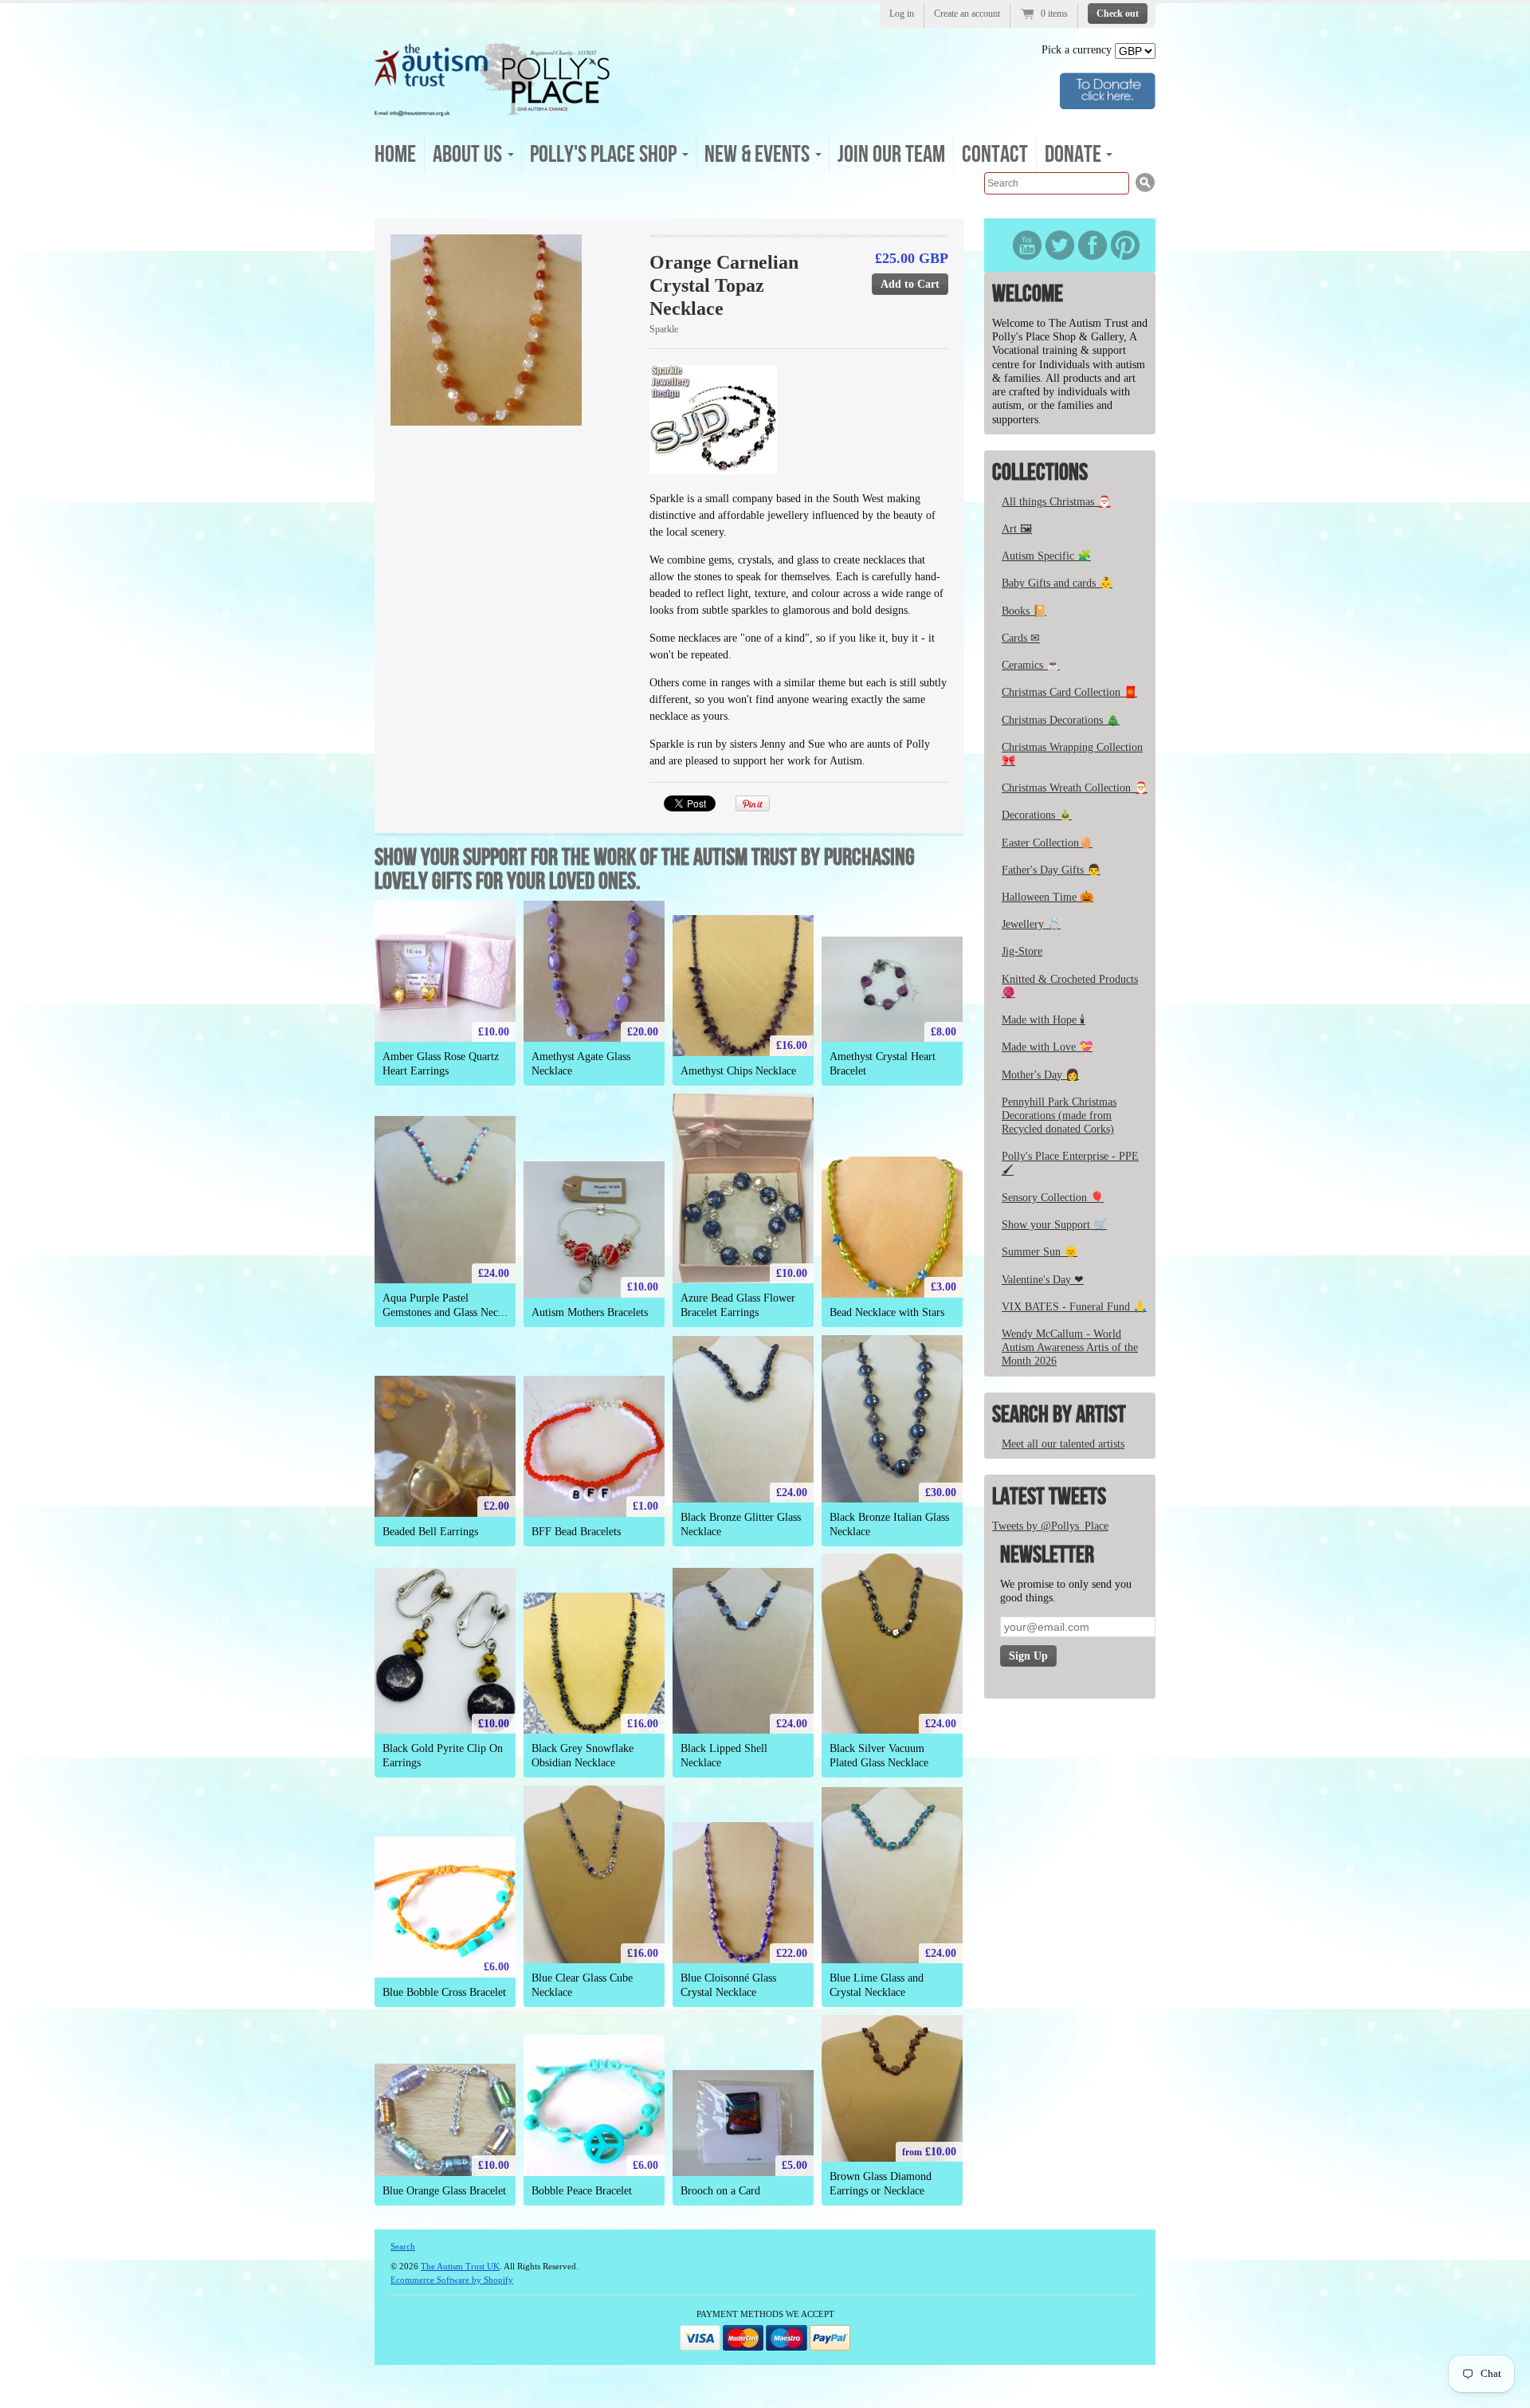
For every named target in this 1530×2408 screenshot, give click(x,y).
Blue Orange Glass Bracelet (444, 2191)
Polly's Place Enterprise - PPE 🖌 (1070, 1163)
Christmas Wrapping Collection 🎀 (1072, 754)
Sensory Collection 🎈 (1053, 1198)
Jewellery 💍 (1031, 924)
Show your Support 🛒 (1054, 1225)
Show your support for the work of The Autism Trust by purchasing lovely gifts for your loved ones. (645, 870)
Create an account (967, 14)
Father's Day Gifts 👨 (1051, 870)
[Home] (492, 111)
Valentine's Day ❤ (1043, 1280)
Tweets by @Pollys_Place (1050, 1526)
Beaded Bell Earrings (430, 1532)
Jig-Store (1022, 951)
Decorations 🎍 (1037, 815)
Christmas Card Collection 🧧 (1069, 692)
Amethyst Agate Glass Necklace (581, 1063)
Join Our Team (891, 155)
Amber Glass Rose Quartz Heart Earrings (441, 1063)
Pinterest (1125, 245)
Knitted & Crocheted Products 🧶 (1070, 986)
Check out (1118, 14)
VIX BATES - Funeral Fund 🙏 (1074, 1307)
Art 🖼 (1017, 529)
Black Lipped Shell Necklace (724, 1755)
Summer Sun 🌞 (1040, 1252)
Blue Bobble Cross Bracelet (444, 1992)
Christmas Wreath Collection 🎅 (1075, 788)
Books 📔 (1024, 611)
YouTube (1027, 245)
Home (395, 155)
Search (403, 2246)
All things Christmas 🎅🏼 (1056, 502)
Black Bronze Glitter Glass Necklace (741, 1524)
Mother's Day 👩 (1040, 1075)
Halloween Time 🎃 (1047, 897)
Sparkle (664, 329)
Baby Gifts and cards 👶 (1057, 583)
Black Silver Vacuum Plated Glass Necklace (879, 1755)
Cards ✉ (1021, 638)
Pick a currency (1078, 50)
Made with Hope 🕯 (1044, 1020)
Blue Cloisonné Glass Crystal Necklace (728, 1985)
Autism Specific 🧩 (1046, 556)
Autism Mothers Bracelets (590, 1312)
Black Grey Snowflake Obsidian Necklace (583, 1755)
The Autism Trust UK (460, 2266)
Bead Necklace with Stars (887, 1312)
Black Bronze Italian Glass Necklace (889, 1524)
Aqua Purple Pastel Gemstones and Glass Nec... (445, 1305)
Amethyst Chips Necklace (738, 1071)
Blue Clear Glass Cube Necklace (582, 1985)
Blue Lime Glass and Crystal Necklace (877, 1985)
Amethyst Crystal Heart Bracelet (883, 1063)
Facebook (1093, 245)
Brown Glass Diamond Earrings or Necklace (881, 2183)
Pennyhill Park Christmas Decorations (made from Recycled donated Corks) (1059, 1116)
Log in (902, 14)
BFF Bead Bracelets (576, 1532)
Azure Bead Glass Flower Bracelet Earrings (738, 1305)
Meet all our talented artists (1063, 1444)
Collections (1040, 473)
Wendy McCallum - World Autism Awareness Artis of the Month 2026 (1070, 1347)
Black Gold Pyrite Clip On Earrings (443, 1755)
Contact (995, 155)
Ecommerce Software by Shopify (452, 2280)
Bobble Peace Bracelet (582, 2191)
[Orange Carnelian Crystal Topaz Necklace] (511, 330)
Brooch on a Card (720, 2191)
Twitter (1060, 245)
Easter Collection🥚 (1047, 843)
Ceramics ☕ (1031, 665)
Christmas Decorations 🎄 (1061, 720)
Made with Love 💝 (1047, 1047)
